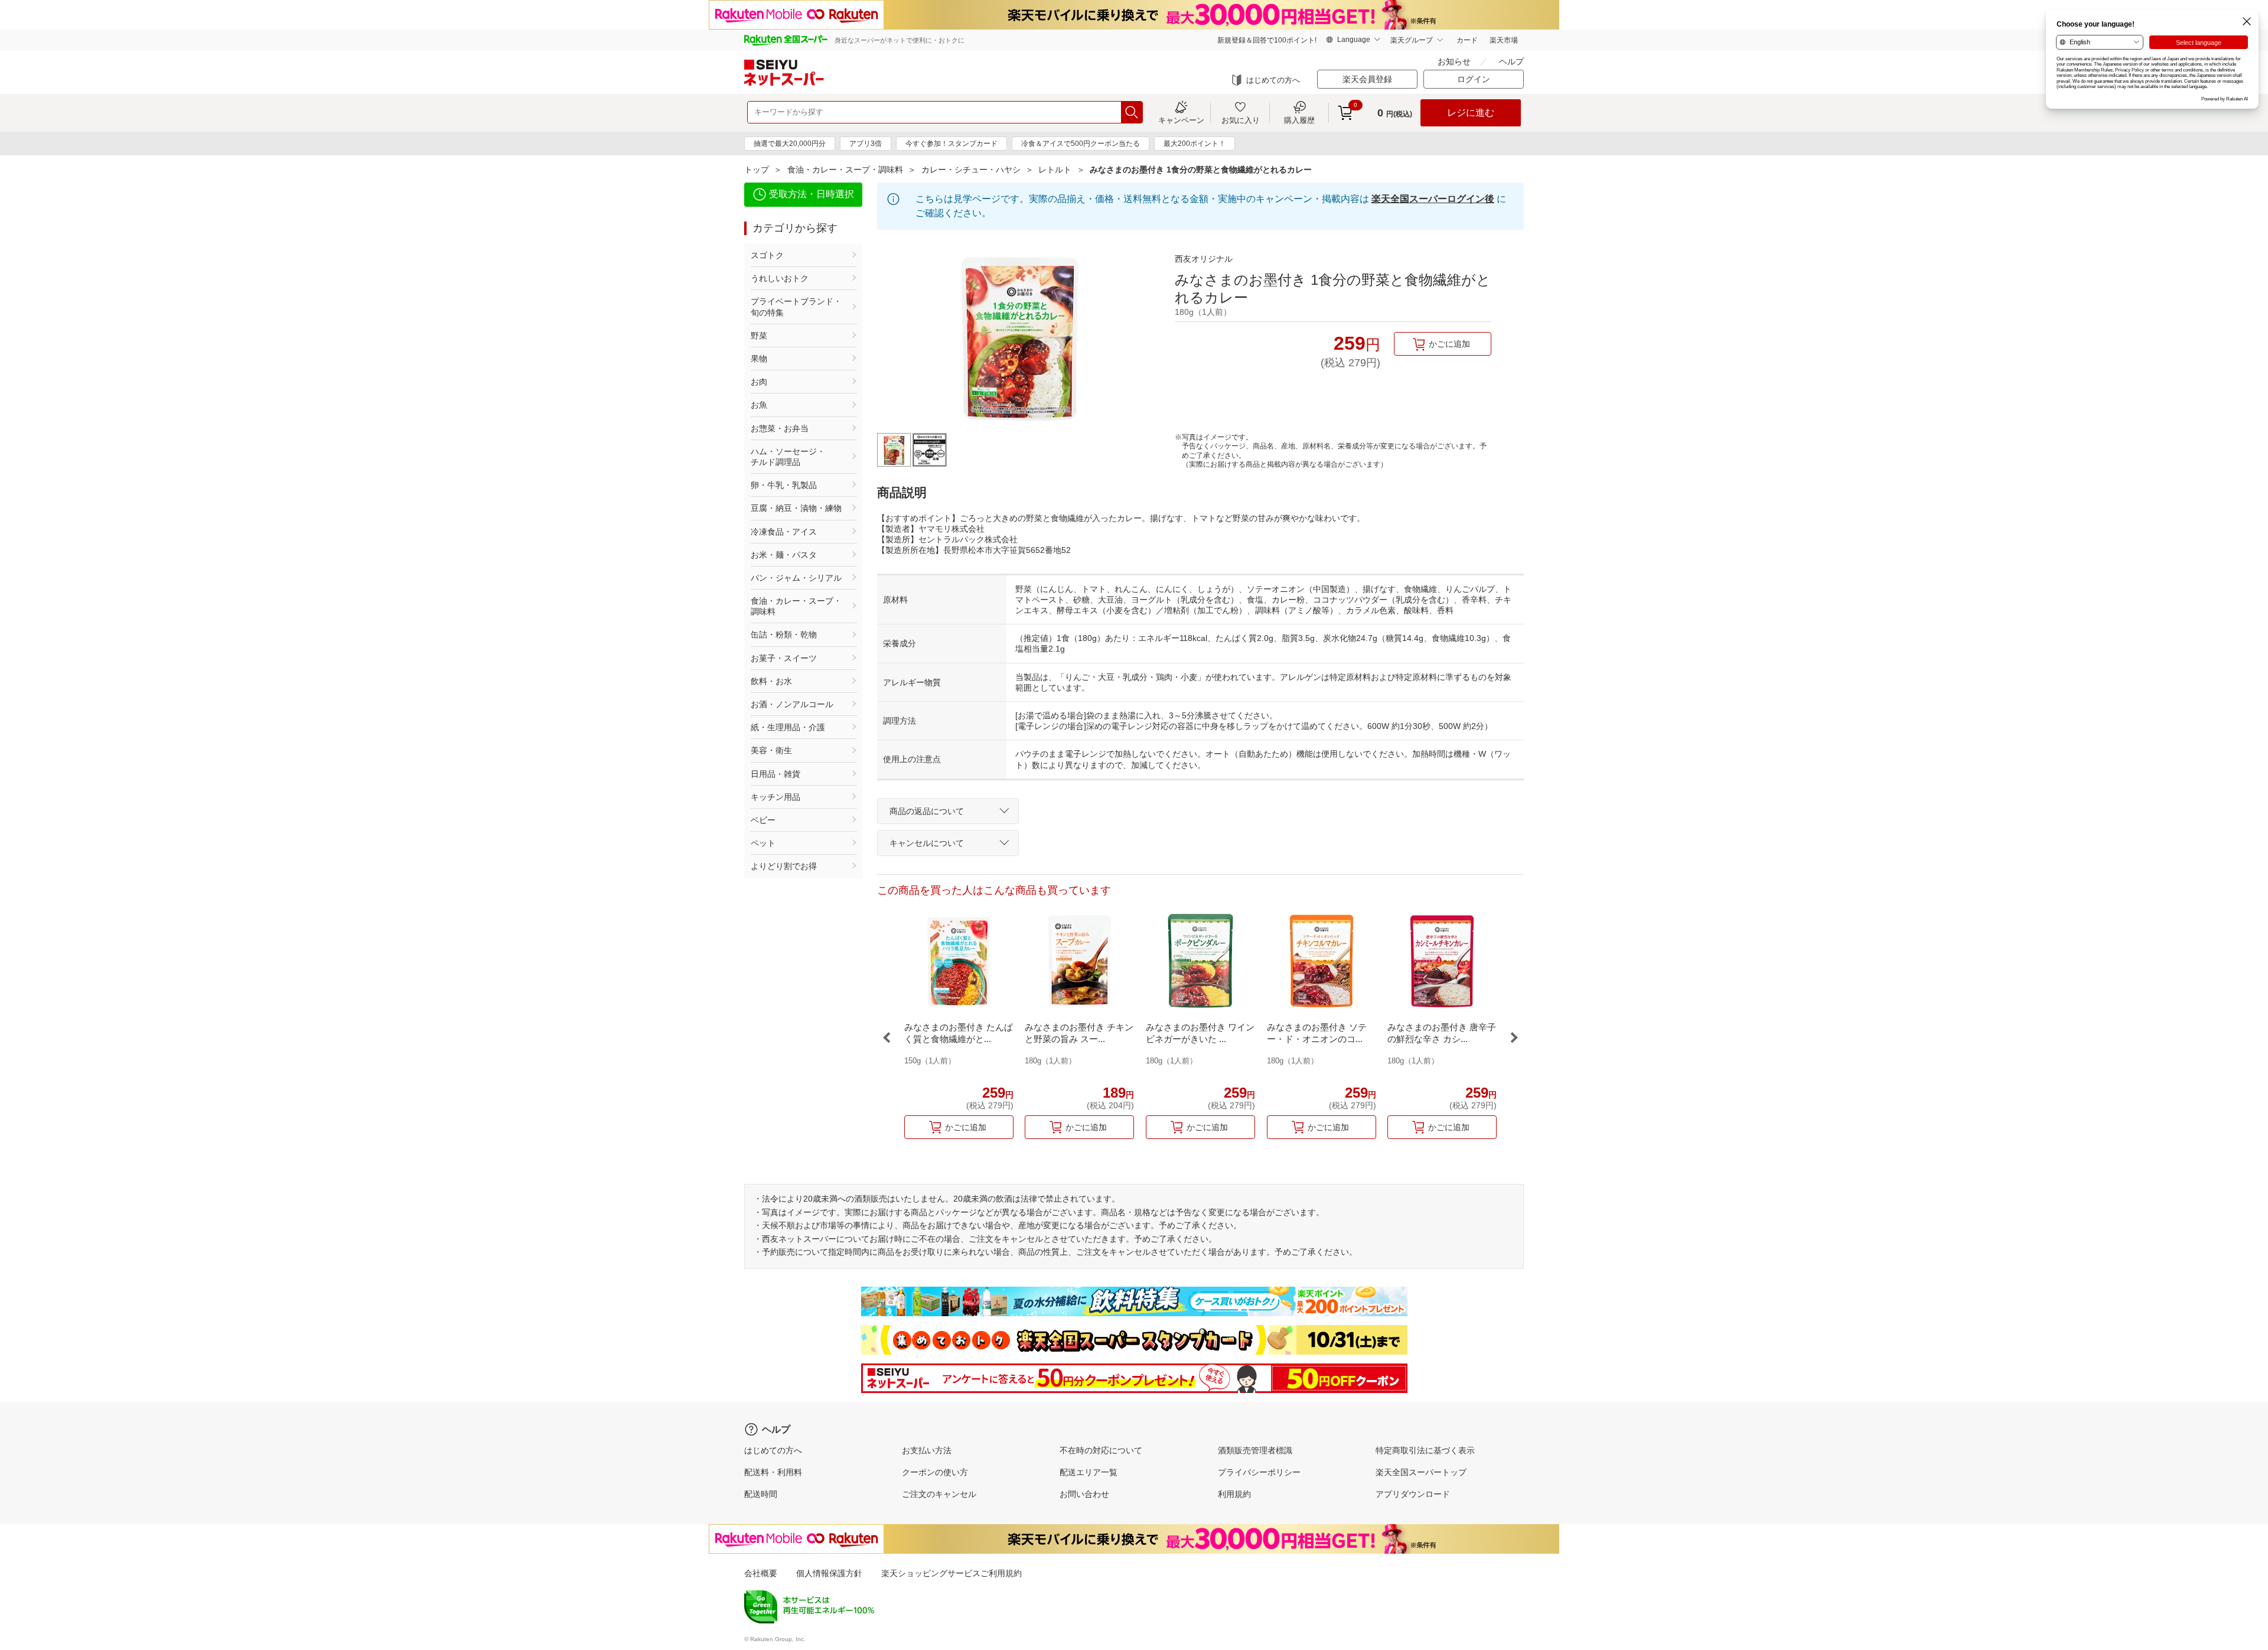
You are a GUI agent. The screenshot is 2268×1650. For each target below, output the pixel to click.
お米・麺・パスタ (784, 555)
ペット (763, 843)
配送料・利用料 (773, 1472)
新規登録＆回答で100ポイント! (1267, 40)
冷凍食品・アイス (784, 532)
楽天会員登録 (1367, 79)
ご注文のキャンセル (939, 1494)
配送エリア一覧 (1089, 1472)
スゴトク (767, 255)
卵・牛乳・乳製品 (784, 485)
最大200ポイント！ (1195, 144)
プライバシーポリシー (1259, 1472)
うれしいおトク (780, 278)
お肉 (759, 382)
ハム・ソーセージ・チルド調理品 (788, 457)
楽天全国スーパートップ (1421, 1472)
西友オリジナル (1204, 259)
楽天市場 (1504, 40)
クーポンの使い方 (935, 1472)
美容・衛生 (771, 750)
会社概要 (761, 1573)
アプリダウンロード (1413, 1494)
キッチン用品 (775, 797)
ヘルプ (1511, 61)
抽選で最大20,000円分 (790, 144)
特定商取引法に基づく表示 (1425, 1450)
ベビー (763, 820)
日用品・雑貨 (775, 774)
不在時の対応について (1101, 1450)
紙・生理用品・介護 (788, 727)
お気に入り (1241, 120)
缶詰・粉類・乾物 (784, 634)
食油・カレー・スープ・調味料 (845, 170)
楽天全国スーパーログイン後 (1433, 199)
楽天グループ (1412, 40)
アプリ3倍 (866, 144)
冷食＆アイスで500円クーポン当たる (1081, 144)
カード (1467, 40)
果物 (759, 359)
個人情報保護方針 (829, 1573)
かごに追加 (1449, 344)
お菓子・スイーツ (784, 658)
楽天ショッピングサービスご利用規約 (951, 1573)
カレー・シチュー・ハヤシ (971, 170)
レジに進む (1471, 113)
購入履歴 (1299, 120)
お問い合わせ (1084, 1494)
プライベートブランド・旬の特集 (796, 307)
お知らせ (1454, 61)
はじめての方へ (1273, 80)
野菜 (759, 336)
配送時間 (761, 1494)
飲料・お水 (771, 681)
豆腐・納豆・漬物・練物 (796, 508)
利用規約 (1234, 1494)
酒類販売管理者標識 (1255, 1450)
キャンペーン (1181, 120)
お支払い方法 (927, 1450)
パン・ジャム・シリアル (796, 578)
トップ (757, 170)
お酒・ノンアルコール (792, 704)
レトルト (1055, 170)
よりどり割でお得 (784, 866)
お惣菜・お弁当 (780, 428)
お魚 (759, 405)
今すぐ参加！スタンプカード (951, 144)
